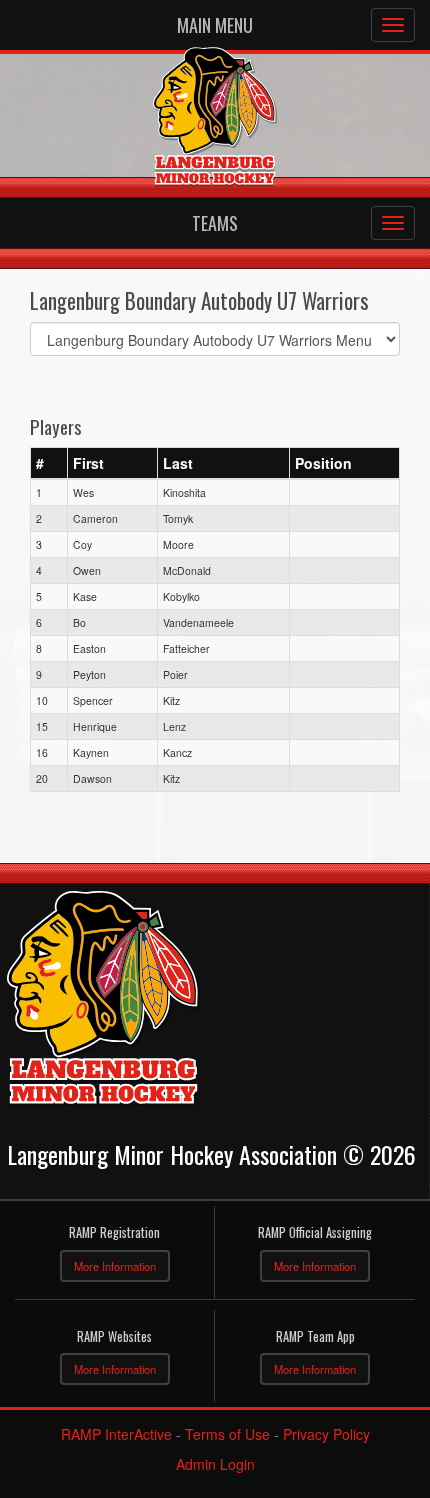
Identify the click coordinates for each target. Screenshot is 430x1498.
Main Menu (215, 25)
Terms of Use (227, 1434)
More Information (115, 1266)
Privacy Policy (326, 1434)
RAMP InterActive (116, 1434)
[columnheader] (49, 463)
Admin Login (215, 1464)
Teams (215, 223)
